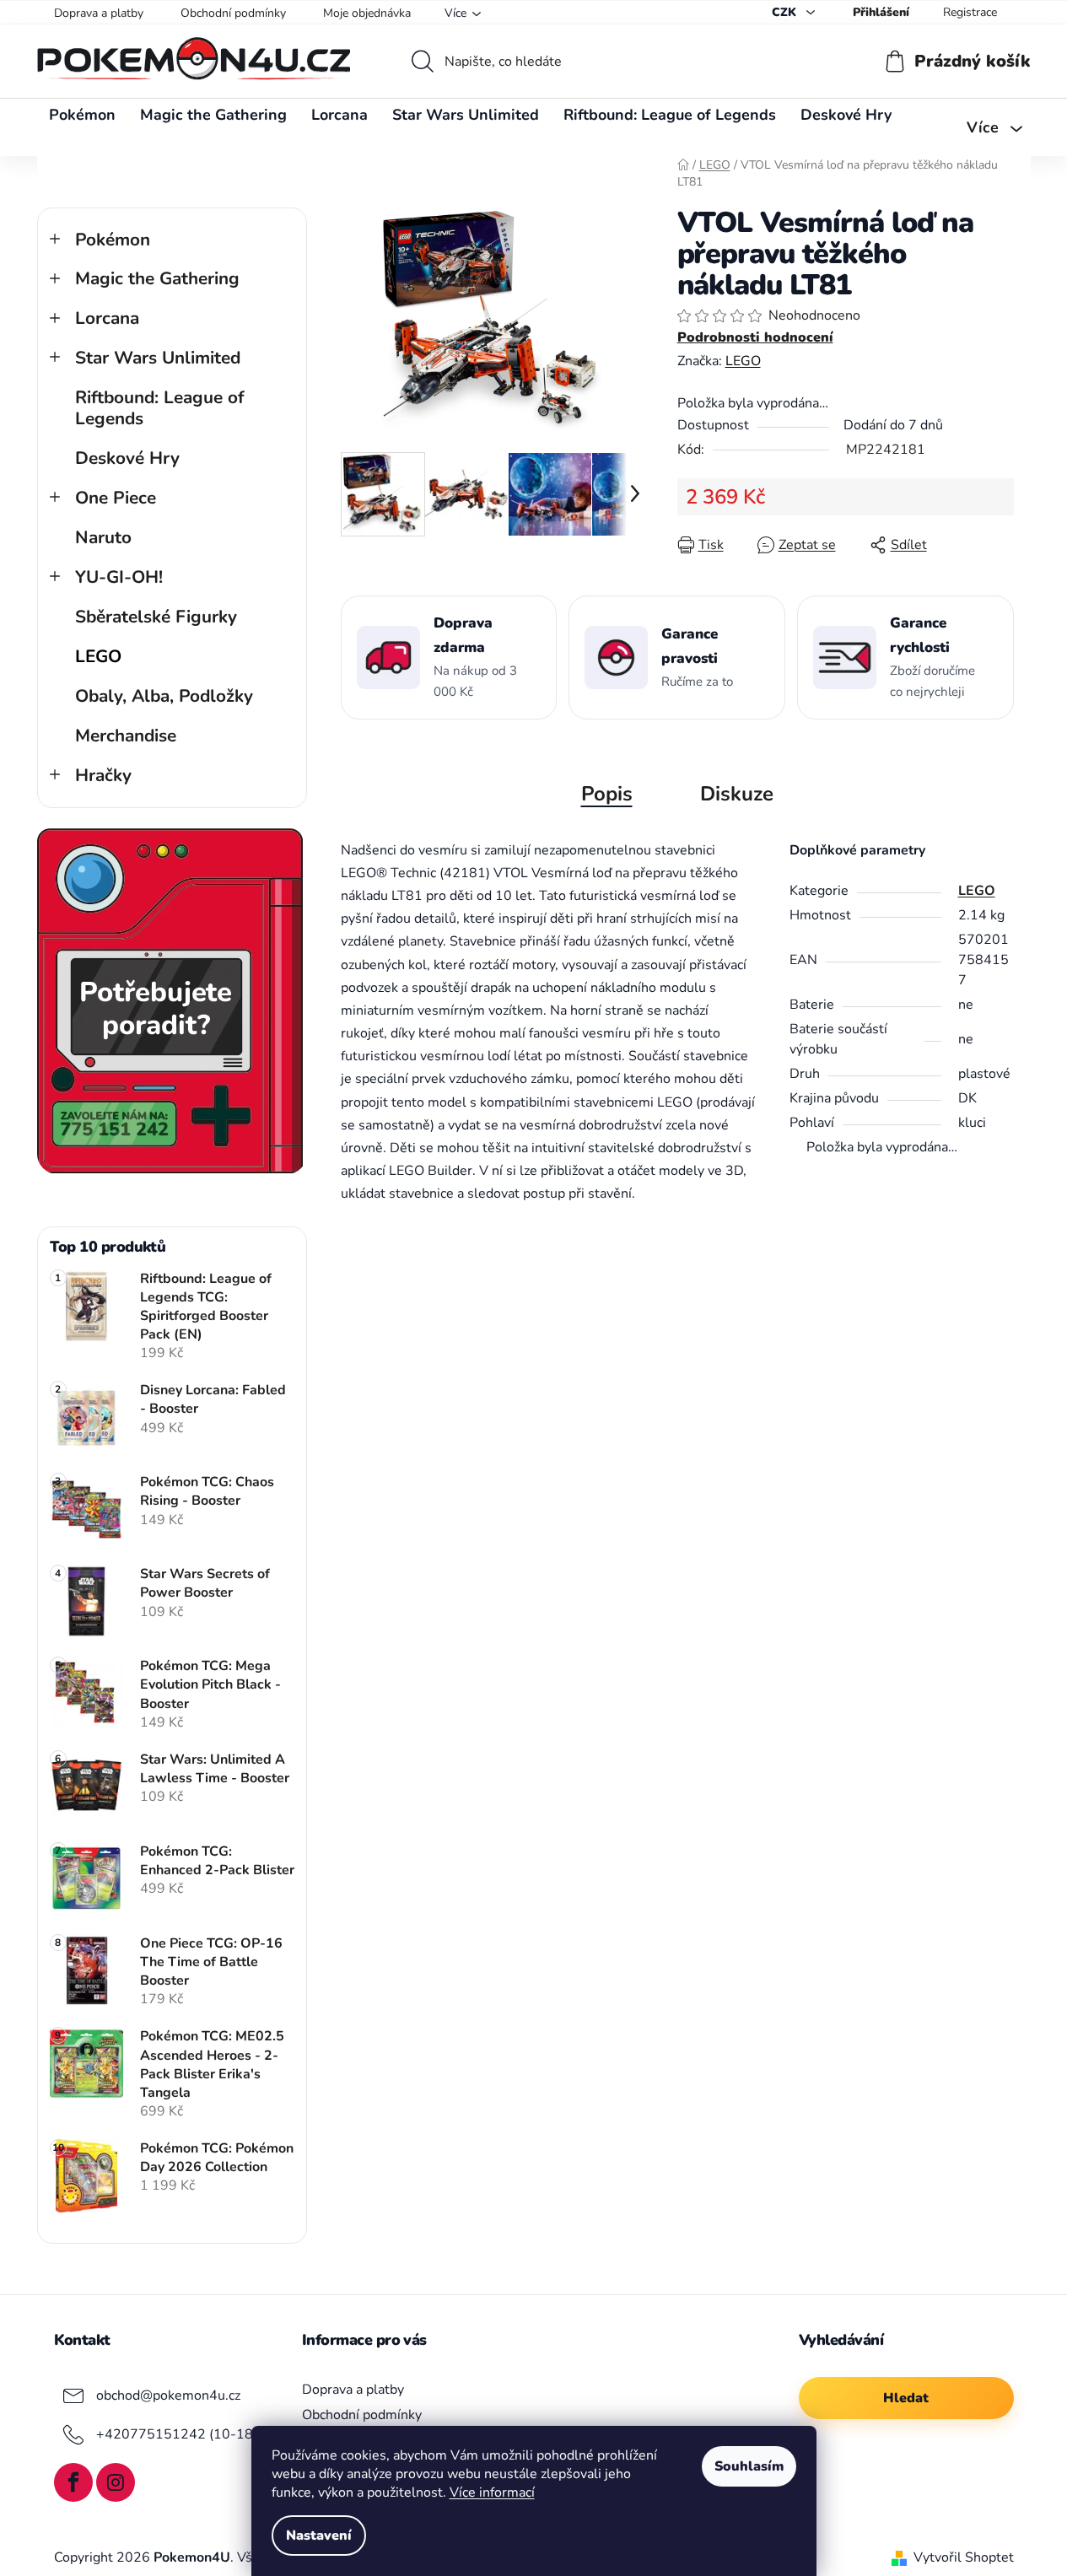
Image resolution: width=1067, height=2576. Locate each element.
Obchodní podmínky (233, 13)
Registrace (970, 12)
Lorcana (107, 318)
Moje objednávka (367, 13)
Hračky (103, 775)
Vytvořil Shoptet (964, 2557)
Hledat (906, 2398)
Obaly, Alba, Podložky (164, 696)
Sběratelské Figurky (156, 617)
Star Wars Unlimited (158, 358)
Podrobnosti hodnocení (755, 337)
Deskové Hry (127, 458)
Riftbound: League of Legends (160, 408)
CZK (786, 12)
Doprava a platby (99, 13)
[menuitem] (82, 115)
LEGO (98, 656)
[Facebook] (73, 2482)
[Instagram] (116, 2482)
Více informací (492, 2492)
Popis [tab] (607, 794)
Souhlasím (749, 2466)
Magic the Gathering (157, 278)
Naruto (103, 537)
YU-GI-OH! (119, 577)
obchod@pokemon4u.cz (168, 2395)
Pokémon (113, 240)
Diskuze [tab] (737, 794)
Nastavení (319, 2536)
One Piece (116, 498)
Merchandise (126, 736)
